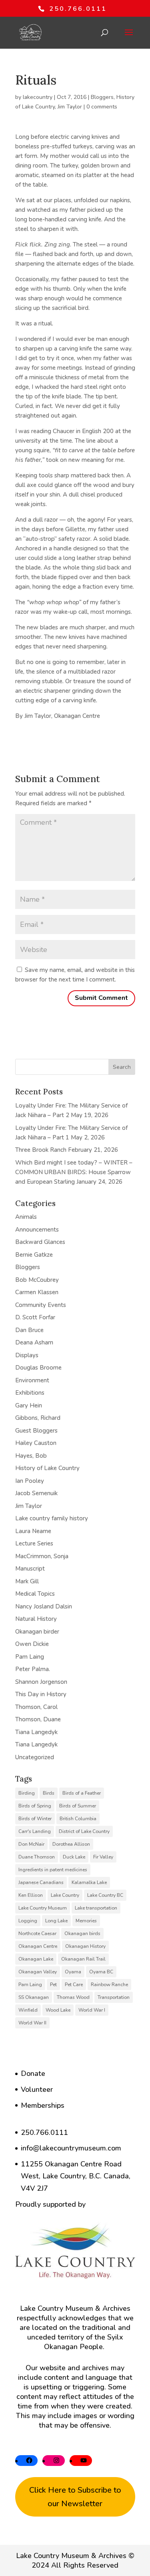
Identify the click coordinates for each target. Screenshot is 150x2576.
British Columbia (78, 1819)
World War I (92, 2010)
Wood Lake (58, 2010)
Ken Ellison (31, 1895)
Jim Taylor (70, 107)
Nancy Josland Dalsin (44, 1606)
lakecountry (38, 97)
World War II (32, 2023)
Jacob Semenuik (36, 1493)
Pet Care (74, 1985)
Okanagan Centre (38, 1946)
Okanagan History (85, 1946)
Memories (86, 1921)
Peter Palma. (33, 1669)
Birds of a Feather (82, 1793)
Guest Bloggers (36, 1431)
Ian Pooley (30, 1481)
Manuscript (30, 1569)
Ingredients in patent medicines (53, 1870)
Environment (32, 1380)
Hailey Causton (36, 1443)
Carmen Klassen (37, 1292)
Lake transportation (96, 1908)
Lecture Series (34, 1543)
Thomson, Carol (36, 1707)
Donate (33, 2073)
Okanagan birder (37, 1632)
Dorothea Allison (71, 1844)
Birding (27, 1793)
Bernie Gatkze (34, 1255)
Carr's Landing (35, 1831)
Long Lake (56, 1921)
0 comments (102, 107)
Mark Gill (27, 1581)
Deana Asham (34, 1342)
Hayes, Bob (31, 1456)
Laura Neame (33, 1531)
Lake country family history (52, 1518)
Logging (28, 1921)
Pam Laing (30, 1657)
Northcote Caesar (37, 1933)
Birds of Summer (78, 1806)
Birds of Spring (35, 1806)
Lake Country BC (105, 1895)
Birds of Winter (35, 1819)
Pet (53, 1985)
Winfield (28, 2010)
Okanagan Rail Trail (83, 1959)
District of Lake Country (84, 1831)
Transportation (114, 1997)
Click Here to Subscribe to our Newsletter (75, 2497)
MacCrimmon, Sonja (42, 1556)
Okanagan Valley (38, 1972)
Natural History (36, 1619)
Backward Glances (40, 1242)
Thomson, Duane (38, 1719)
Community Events (41, 1305)
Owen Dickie (32, 1644)
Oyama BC (101, 1972)
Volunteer (37, 2089)
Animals (26, 1217)
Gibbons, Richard (38, 1418)
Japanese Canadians (41, 1882)
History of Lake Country (47, 1468)
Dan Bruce (29, 1330)
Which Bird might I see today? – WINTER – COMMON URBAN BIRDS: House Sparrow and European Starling (74, 1172)
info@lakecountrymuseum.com (71, 2148)
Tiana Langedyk (36, 1732)
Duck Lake (74, 1857)
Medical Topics (35, 1594)
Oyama (73, 1972)
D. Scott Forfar (35, 1317)
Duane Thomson (37, 1857)
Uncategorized (35, 1757)
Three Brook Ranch (41, 1150)
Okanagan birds (82, 1933)
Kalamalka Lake (89, 1882)
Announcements (37, 1230)
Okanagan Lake (36, 1959)
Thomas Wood (73, 1997)
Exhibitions (30, 1393)
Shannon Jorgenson (41, 1682)
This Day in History (41, 1694)
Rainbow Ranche (109, 1985)
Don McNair (31, 1844)
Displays (27, 1355)
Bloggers (102, 97)
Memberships (43, 2105)
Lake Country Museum (43, 1908)
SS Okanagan (34, 1997)
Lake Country (65, 1895)
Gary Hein (29, 1405)
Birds (49, 1793)
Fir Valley (103, 1857)
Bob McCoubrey (37, 1280)
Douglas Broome (38, 1368)
